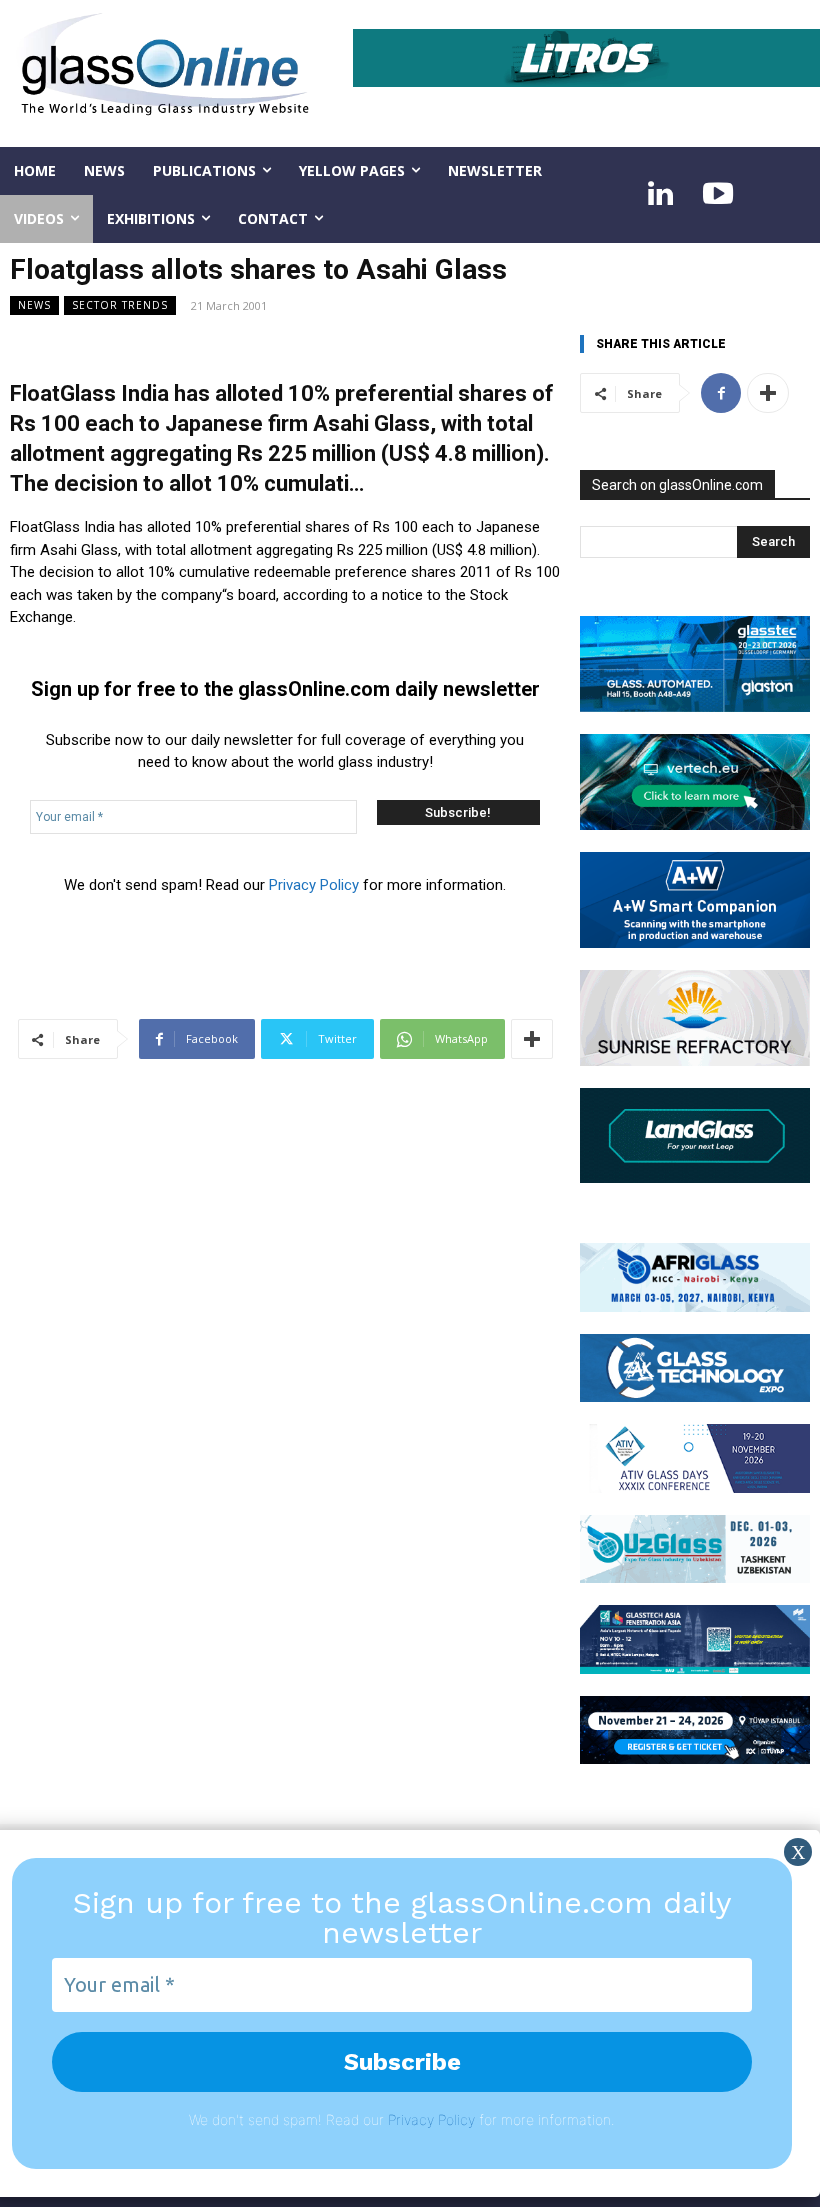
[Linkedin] (660, 195)
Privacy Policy (314, 885)
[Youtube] (718, 195)
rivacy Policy (435, 2119)
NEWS (34, 305)
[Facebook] (721, 393)
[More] (532, 1039)
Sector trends (120, 305)
